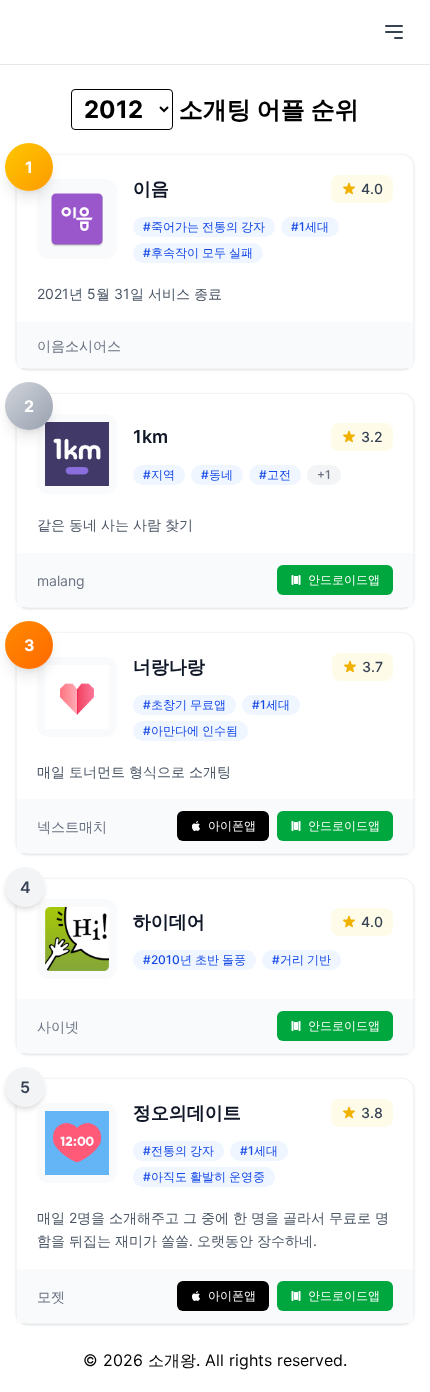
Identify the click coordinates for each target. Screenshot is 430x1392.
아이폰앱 (232, 825)
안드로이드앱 (344, 579)
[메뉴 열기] (394, 32)
